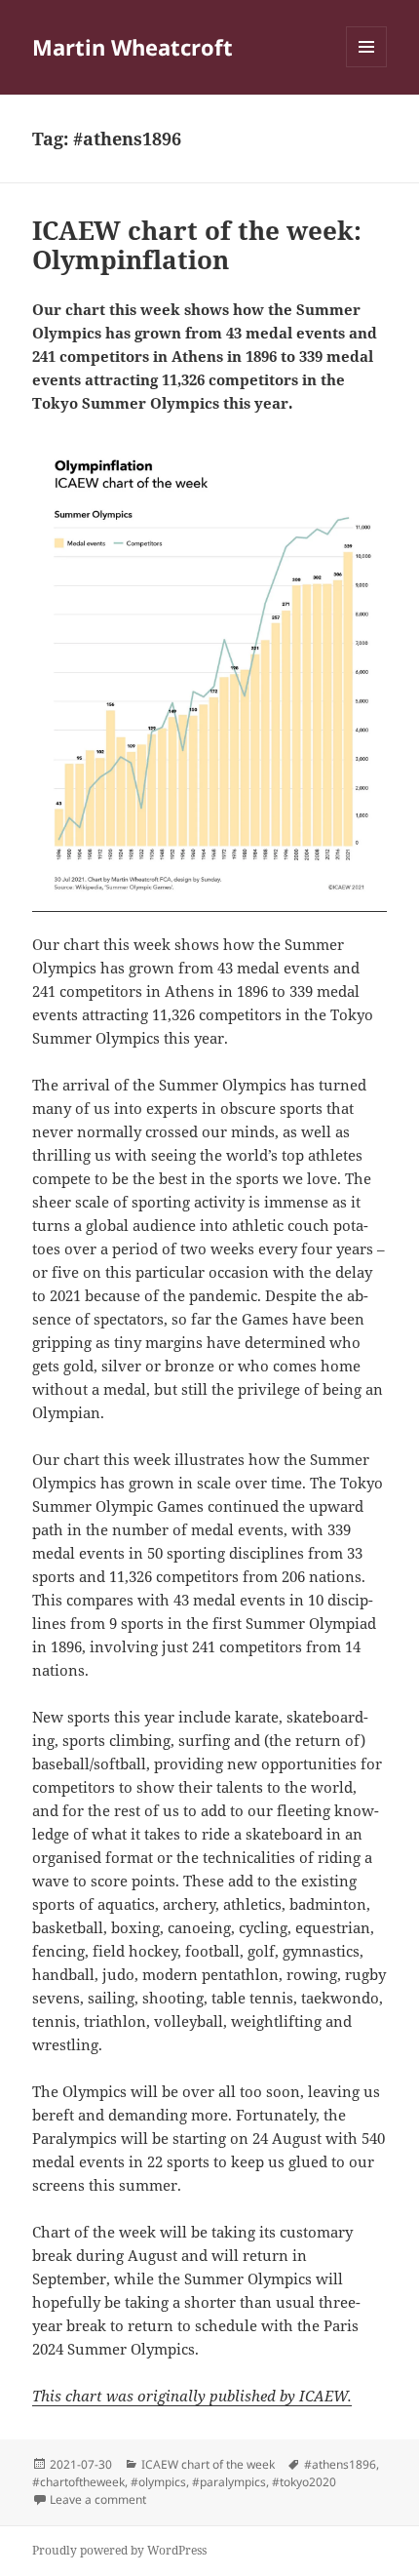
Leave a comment (98, 2499)
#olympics (158, 2482)
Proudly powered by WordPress (119, 2550)
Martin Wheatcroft (133, 47)
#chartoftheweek (78, 2482)
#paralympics (229, 2482)
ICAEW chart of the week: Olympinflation (197, 245)
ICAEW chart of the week (208, 2464)
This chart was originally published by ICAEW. (192, 2396)
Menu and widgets (367, 67)
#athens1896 (340, 2464)
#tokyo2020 (304, 2482)
